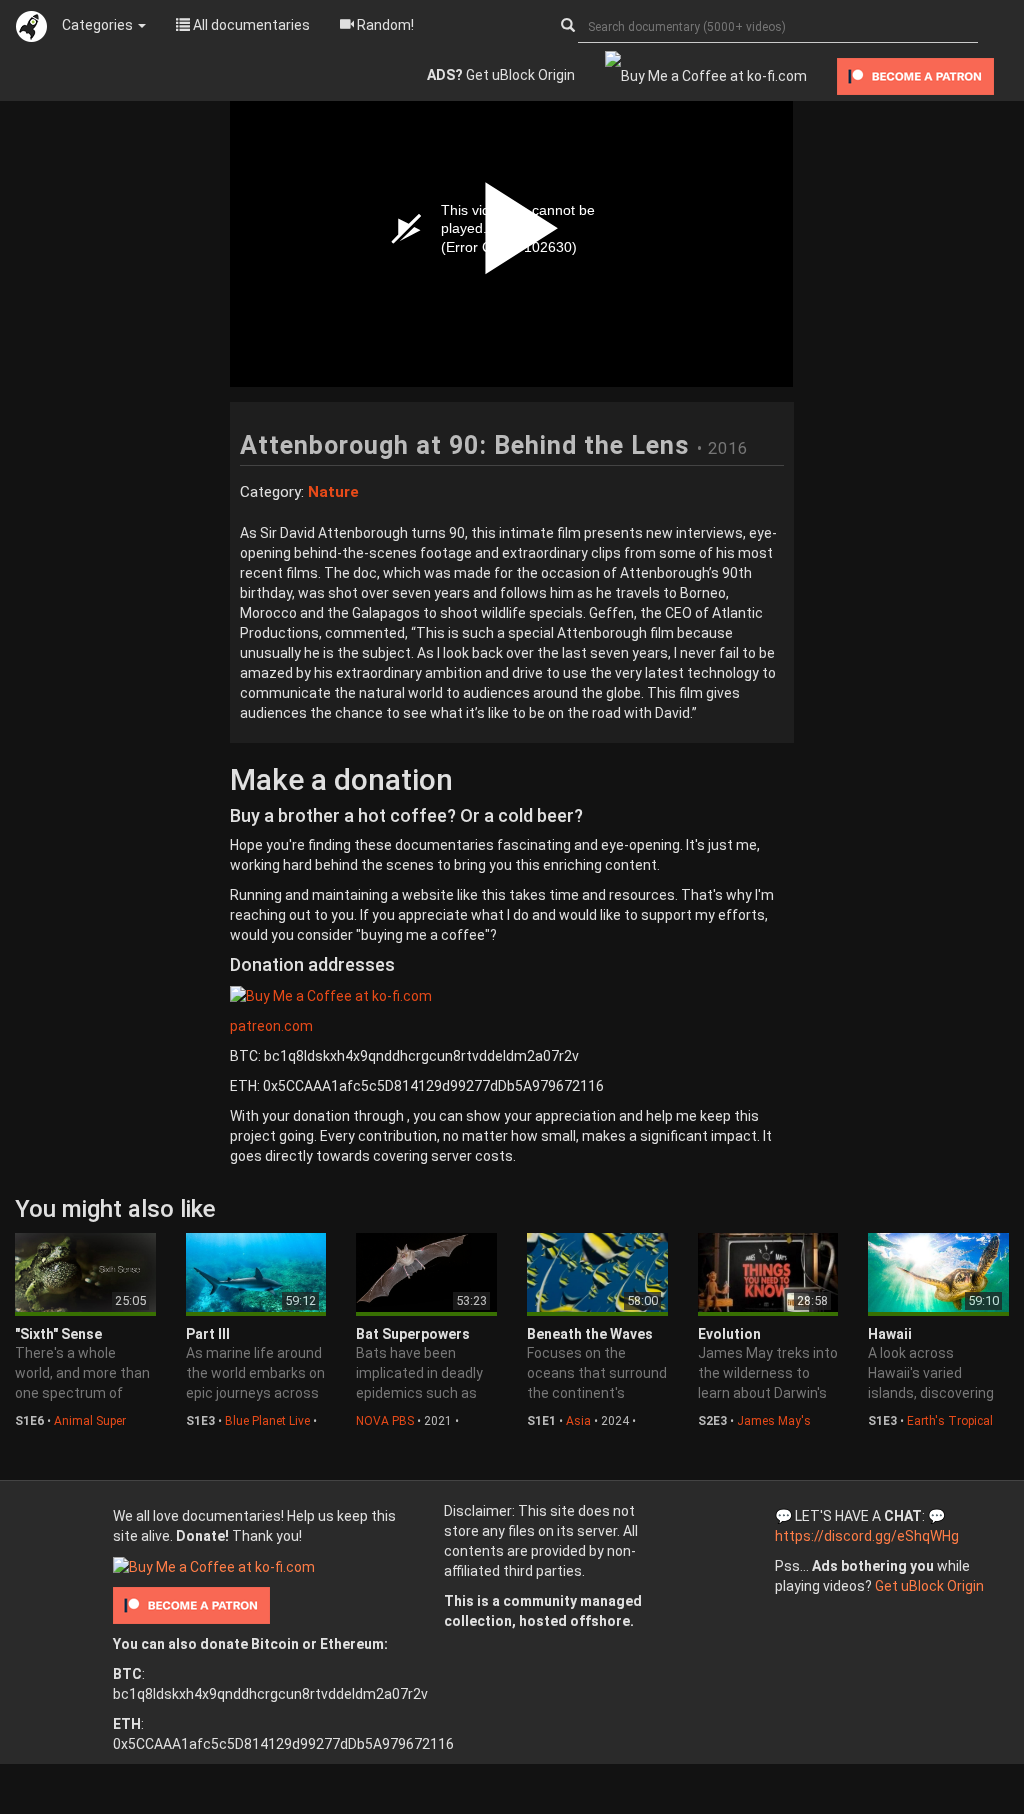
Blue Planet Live (267, 1421)
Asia (578, 1421)
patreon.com (271, 1026)
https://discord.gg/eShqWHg (867, 1536)
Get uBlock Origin (501, 75)
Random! (384, 25)
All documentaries (250, 25)
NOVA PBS (385, 1421)
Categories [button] (99, 25)
